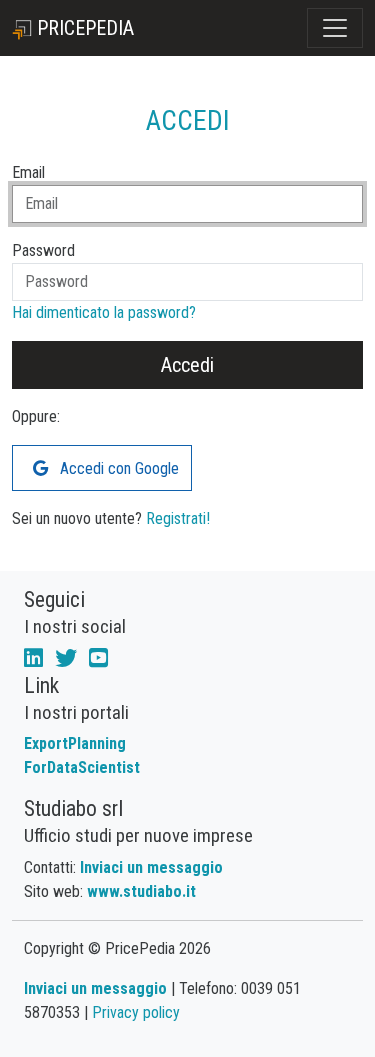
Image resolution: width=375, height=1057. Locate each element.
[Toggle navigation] (335, 28)
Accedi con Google (117, 468)
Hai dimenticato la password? (104, 312)
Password (43, 250)
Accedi (187, 365)
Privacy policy (136, 1012)
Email (28, 172)
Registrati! (178, 518)
